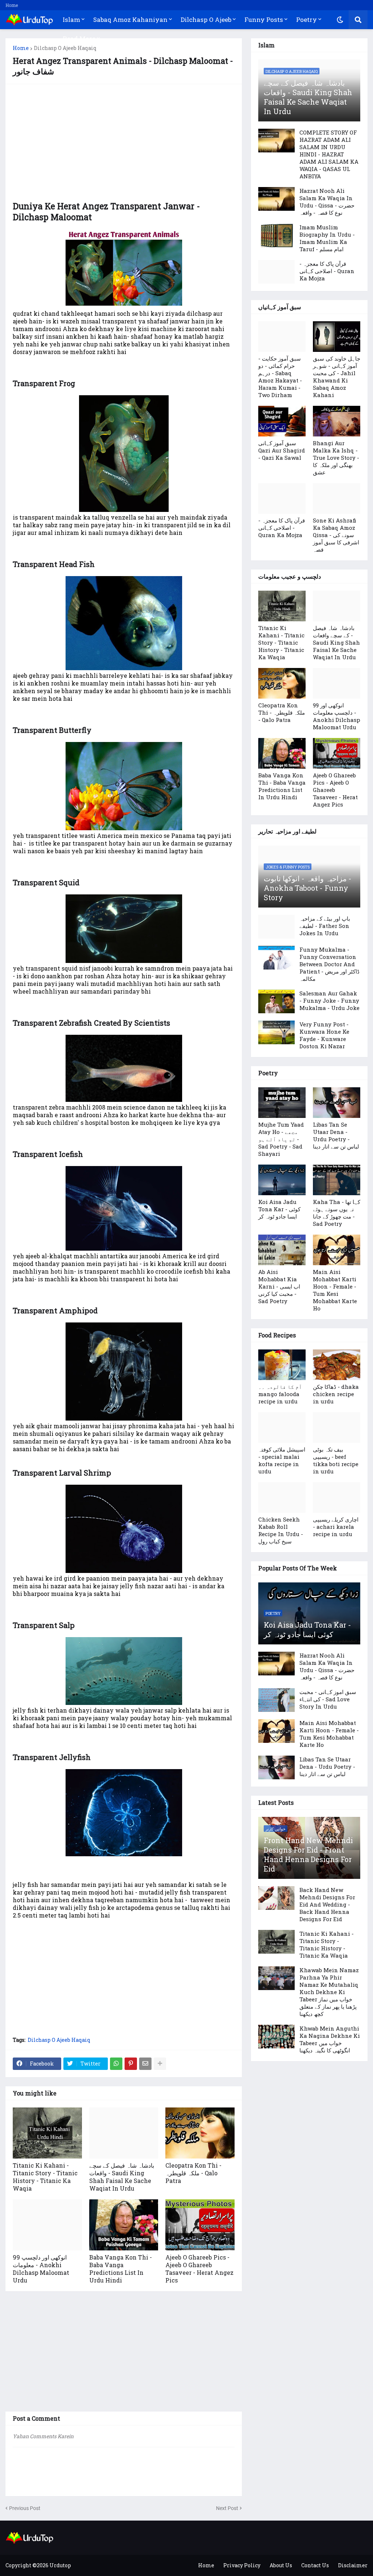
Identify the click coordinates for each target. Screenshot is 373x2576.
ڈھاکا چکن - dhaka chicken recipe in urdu (336, 1394)
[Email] (145, 2064)
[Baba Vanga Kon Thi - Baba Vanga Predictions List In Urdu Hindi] (124, 2225)
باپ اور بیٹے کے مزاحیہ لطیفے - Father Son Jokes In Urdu (325, 926)
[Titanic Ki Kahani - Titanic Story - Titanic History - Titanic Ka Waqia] (47, 2133)
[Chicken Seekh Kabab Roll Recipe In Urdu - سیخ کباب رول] (282, 1497)
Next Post (227, 2508)
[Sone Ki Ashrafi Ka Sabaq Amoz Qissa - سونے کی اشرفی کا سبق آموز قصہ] (337, 498)
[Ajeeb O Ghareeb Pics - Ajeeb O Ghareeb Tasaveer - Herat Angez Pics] (200, 2225)
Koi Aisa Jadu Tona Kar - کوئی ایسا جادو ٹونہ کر (279, 1209)
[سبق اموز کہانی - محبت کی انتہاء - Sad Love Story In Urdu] (276, 1700)
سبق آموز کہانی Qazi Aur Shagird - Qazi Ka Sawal (282, 450)
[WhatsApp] (116, 2064)
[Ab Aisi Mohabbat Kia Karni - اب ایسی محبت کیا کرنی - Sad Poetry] (282, 1250)
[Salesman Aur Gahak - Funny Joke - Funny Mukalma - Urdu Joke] (276, 1001)
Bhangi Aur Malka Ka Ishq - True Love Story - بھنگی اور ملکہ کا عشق (336, 458)
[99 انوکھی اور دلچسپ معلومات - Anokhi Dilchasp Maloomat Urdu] (47, 2225)
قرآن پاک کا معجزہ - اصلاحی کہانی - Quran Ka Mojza (327, 271)
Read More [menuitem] (79, 38)
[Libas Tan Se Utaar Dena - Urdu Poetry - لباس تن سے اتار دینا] (337, 1103)
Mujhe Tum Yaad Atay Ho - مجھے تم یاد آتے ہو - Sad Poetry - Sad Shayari (281, 1139)
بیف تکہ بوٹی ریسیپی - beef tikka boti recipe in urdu (336, 1460)
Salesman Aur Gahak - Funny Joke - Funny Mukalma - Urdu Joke (329, 1001)
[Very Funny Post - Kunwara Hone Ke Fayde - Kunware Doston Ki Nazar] (276, 1032)
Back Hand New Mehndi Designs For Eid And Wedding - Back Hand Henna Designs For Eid (327, 1904)
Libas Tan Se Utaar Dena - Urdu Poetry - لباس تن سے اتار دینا (336, 1135)
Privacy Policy (242, 2565)
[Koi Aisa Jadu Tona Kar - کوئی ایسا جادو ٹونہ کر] (282, 1180)
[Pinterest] (131, 2064)
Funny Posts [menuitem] (264, 20)
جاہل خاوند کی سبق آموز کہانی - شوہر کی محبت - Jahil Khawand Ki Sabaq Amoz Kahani (337, 377)
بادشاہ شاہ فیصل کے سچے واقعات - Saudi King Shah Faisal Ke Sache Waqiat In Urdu (122, 2177)
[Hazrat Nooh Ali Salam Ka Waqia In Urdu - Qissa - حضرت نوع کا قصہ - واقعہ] (276, 199)
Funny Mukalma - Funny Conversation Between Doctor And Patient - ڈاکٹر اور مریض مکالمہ (329, 964)
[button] (340, 20)
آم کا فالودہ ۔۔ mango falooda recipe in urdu (280, 1394)
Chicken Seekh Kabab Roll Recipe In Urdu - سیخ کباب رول (281, 1530)
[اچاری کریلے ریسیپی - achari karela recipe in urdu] (337, 1497)
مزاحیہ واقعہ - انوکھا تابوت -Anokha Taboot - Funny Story (308, 888)
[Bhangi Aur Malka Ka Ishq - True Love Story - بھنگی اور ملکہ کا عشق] (337, 421)
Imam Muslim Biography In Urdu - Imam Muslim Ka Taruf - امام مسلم (327, 238)
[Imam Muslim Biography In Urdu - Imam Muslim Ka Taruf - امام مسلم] (276, 235)
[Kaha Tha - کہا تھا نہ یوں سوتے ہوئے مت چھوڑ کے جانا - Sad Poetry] (337, 1180)
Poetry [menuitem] (307, 20)
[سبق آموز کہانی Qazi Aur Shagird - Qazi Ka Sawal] (282, 421)
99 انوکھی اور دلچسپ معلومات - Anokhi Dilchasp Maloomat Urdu (41, 2269)
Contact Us (315, 2565)
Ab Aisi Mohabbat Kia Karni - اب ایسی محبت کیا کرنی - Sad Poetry (279, 1286)
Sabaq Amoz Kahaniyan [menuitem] (130, 20)
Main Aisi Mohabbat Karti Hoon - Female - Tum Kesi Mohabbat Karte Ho (335, 1290)
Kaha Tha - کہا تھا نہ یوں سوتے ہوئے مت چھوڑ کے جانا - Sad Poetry (337, 1213)
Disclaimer (353, 2565)
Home (12, 5)
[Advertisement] (124, 143)
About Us (281, 2565)
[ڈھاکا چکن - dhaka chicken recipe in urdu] (337, 1365)
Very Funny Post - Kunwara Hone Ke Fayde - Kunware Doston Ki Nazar (324, 1035)
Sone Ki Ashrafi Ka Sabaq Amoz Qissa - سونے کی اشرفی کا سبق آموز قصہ (336, 535)
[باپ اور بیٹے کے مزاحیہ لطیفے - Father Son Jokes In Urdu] (276, 927)
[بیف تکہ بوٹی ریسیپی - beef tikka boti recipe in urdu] (337, 1427)
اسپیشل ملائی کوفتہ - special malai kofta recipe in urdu (282, 1460)
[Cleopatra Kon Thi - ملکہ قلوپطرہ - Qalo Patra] (200, 2133)
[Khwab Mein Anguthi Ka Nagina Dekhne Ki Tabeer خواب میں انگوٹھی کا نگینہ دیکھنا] (276, 2037)
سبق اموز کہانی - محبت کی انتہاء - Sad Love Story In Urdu (328, 1699)
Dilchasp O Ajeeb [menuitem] (206, 20)
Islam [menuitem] (71, 20)
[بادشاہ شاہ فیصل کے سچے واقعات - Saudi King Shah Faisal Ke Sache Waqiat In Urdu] (124, 2133)
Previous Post (25, 2508)
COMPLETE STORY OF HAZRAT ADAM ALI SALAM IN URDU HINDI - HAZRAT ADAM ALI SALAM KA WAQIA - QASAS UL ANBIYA (329, 154)
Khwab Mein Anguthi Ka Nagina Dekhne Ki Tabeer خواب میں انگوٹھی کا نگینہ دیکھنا (330, 2039)
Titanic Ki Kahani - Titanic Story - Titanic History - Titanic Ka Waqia (45, 2177)
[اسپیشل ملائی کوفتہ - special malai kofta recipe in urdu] (282, 1427)
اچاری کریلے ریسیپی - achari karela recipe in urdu (336, 1527)
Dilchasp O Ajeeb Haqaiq (65, 48)
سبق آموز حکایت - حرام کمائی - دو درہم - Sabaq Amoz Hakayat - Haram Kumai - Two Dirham (280, 377)
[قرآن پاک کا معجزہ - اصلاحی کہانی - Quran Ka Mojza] (276, 272)
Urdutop (60, 2565)
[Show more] (160, 2064)
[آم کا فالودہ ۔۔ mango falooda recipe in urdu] (282, 1365)
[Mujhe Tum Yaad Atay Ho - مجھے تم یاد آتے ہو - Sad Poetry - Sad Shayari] (282, 1103)
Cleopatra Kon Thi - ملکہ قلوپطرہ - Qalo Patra (193, 2173)
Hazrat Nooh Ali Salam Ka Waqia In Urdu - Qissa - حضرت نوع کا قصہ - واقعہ (327, 202)
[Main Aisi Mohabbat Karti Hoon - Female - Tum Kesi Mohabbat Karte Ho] (337, 1250)
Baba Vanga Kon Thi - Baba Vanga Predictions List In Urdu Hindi (121, 2269)
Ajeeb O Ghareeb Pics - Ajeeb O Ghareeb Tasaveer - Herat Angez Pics (199, 2269)
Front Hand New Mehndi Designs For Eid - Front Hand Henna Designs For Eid (308, 1854)
